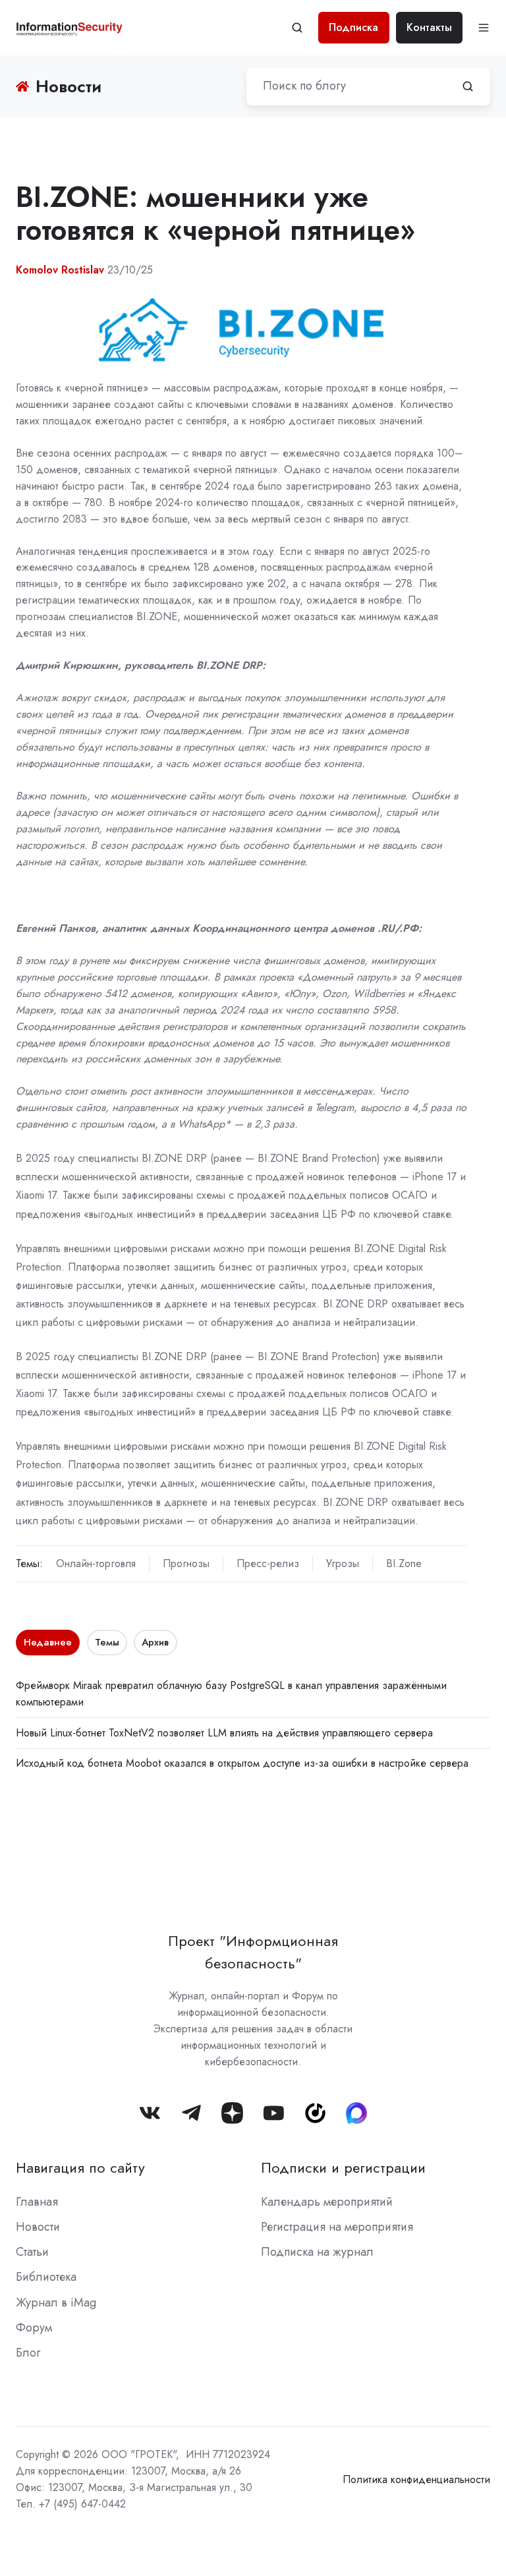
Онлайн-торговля (96, 1563)
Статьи (32, 2252)
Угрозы (343, 1563)
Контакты (429, 27)
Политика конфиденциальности (416, 2479)
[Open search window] (297, 28)
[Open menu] (484, 28)
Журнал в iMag (56, 2303)
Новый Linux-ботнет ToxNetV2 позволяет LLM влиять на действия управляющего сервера (224, 1733)
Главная (37, 2202)
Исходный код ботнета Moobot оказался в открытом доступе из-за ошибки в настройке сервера (242, 1763)
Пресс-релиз (268, 1563)
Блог (28, 2353)
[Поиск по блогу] (468, 86)
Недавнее (48, 1642)
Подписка (353, 27)
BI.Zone (404, 1563)
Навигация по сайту (80, 2168)
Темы (107, 1642)
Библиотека (46, 2277)
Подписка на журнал (317, 2252)
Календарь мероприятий (327, 2202)
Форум (34, 2328)
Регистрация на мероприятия (337, 2227)
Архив (155, 1642)
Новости (38, 2227)
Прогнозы (186, 1563)
